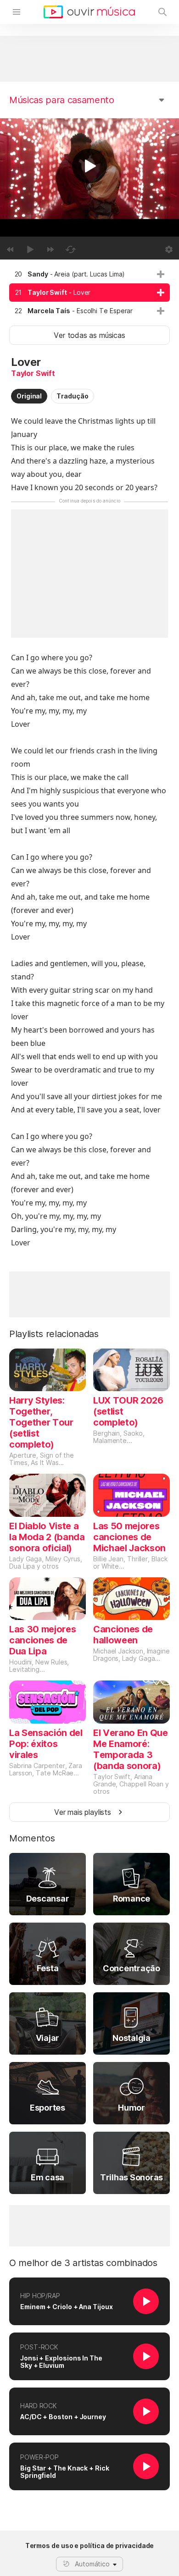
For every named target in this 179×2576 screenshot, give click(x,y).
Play (89, 166)
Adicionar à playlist (161, 274)
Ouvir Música (89, 12)
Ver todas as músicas (89, 335)
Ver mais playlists (83, 1812)
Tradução (72, 396)
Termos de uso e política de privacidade (90, 2546)
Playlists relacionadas (54, 1334)
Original (29, 396)
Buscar (162, 12)
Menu (17, 12)
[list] (89, 293)
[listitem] (89, 274)
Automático (92, 2564)
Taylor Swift (33, 373)
